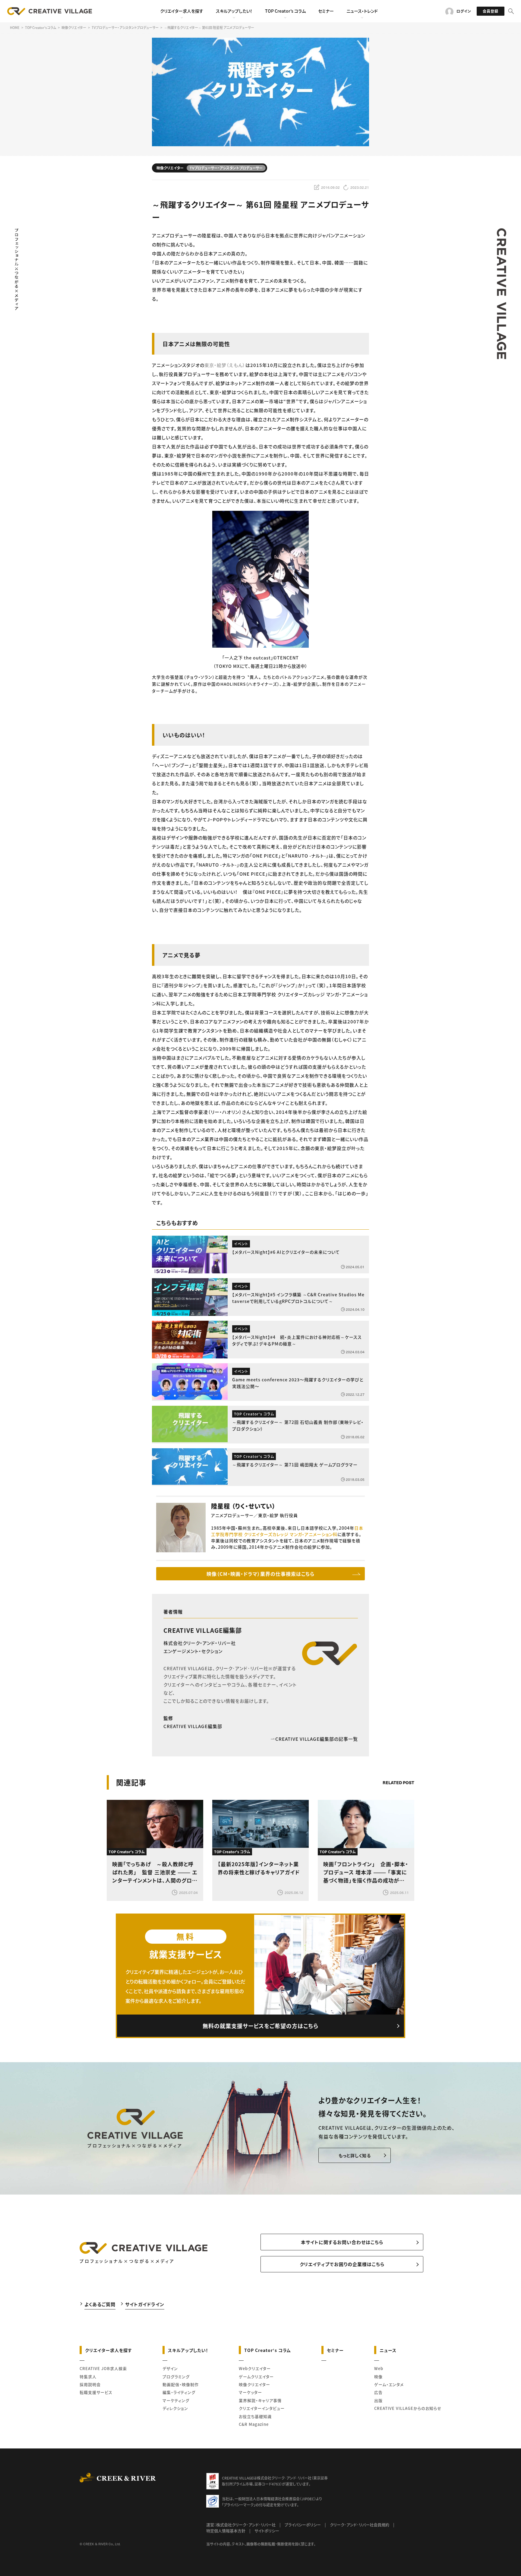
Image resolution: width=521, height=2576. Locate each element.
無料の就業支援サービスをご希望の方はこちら (260, 2026)
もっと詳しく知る (355, 2155)
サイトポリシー (267, 2531)
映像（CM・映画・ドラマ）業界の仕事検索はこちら (260, 1574)
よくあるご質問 (100, 2304)
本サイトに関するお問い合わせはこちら (342, 2242)
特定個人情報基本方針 (226, 2531)
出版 (378, 2400)
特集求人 (88, 2377)
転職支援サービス (96, 2392)
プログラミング (176, 2377)
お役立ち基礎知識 (255, 2416)
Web (379, 2368)
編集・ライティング (179, 2392)
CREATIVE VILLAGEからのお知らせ (408, 2408)
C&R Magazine (254, 2424)
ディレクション (175, 2408)
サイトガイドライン (145, 2304)
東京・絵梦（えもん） (225, 365)
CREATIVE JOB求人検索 (103, 2368)
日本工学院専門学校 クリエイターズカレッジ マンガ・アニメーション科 (287, 1531)
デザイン (170, 2368)
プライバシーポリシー (303, 2525)
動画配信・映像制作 (181, 2384)
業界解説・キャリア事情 (260, 2400)
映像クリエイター (254, 2384)
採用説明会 (90, 2384)
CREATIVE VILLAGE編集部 (203, 1630)
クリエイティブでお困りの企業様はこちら (342, 2264)
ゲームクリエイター (256, 2377)
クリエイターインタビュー (262, 2408)
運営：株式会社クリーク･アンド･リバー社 (241, 2525)
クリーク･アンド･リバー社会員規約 (360, 2525)
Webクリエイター (255, 2368)
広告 (378, 2392)
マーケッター (250, 2392)
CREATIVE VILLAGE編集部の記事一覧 (317, 1739)
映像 (378, 2377)
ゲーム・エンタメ (389, 2384)
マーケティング (176, 2400)
